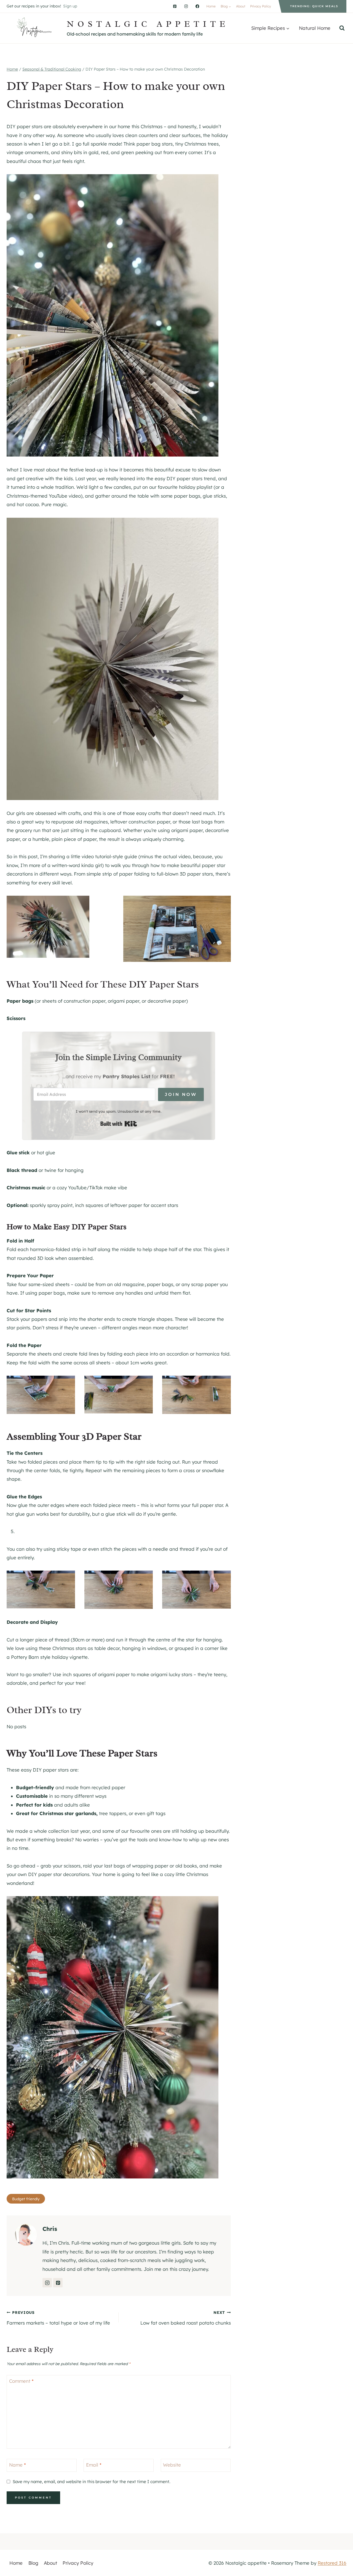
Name (18, 2465)
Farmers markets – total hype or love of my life (58, 2318)
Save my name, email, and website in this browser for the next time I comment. (91, 2482)
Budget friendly (26, 2199)
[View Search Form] (342, 28)
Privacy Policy (261, 6)
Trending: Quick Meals (314, 6)
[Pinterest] (175, 6)
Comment (21, 2381)
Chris (50, 2229)
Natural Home (315, 28)
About (241, 6)
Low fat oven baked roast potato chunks (185, 2318)
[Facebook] (197, 6)
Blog (33, 2563)
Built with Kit (119, 1124)
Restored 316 (332, 2563)
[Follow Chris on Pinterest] (58, 2283)
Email (94, 2465)
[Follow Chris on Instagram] (47, 2283)
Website (172, 2465)
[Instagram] (186, 6)
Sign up (70, 6)
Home (211, 6)
